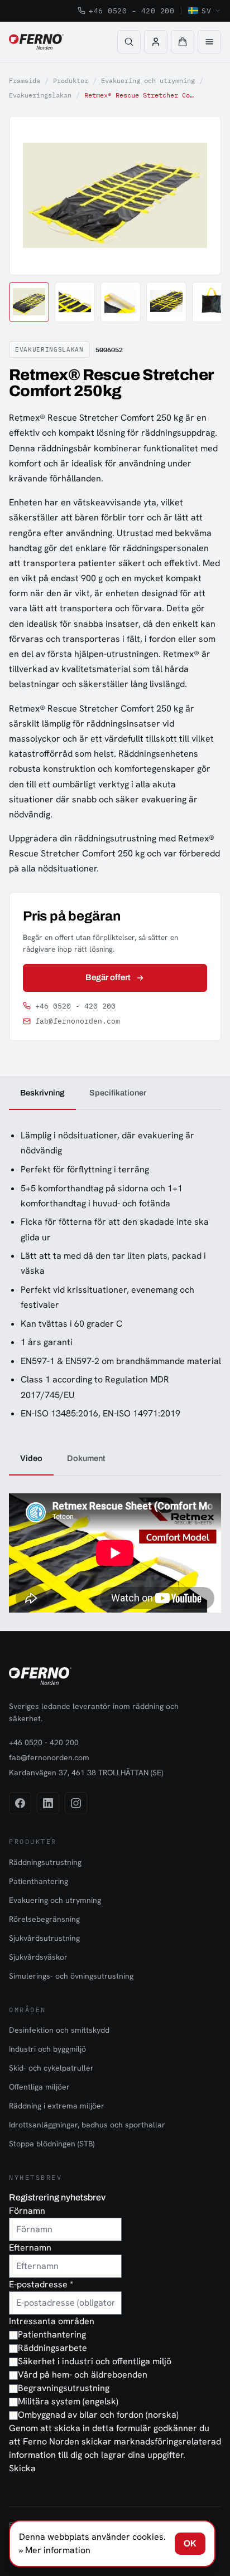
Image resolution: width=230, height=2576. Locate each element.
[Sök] (129, 42)
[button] (183, 42)
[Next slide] (200, 196)
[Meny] (209, 42)
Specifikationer (118, 1093)
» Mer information (55, 2550)
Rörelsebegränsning (44, 1919)
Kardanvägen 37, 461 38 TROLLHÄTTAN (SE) (86, 1772)
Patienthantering (39, 1881)
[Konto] (156, 42)
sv (206, 11)
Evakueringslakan (40, 95)
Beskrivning (42, 1093)
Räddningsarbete (52, 2348)
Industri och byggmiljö (47, 2049)
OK (190, 2543)
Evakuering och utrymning (148, 81)
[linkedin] (48, 1803)
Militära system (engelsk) (68, 2401)
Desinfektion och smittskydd (59, 2030)
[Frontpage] (36, 42)
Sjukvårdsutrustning (44, 1938)
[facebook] (20, 1803)
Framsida (25, 81)
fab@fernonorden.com (78, 1021)
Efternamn (30, 2248)
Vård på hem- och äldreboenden (83, 2375)
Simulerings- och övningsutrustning (71, 1976)
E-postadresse (41, 2284)
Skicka (22, 2468)
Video (31, 1458)
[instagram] (76, 1803)
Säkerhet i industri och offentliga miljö (95, 2361)
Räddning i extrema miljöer (57, 2106)
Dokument (86, 1458)
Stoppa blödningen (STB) (52, 2144)
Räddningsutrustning (45, 1862)
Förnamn (27, 2211)
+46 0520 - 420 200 (131, 11)
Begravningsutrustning (64, 2388)
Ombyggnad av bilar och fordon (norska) (98, 2415)
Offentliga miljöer (39, 2087)
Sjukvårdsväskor (38, 1957)
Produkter (71, 81)
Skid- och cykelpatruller (51, 2068)
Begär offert (108, 977)
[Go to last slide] (30, 196)
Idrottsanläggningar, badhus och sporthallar (87, 2125)
